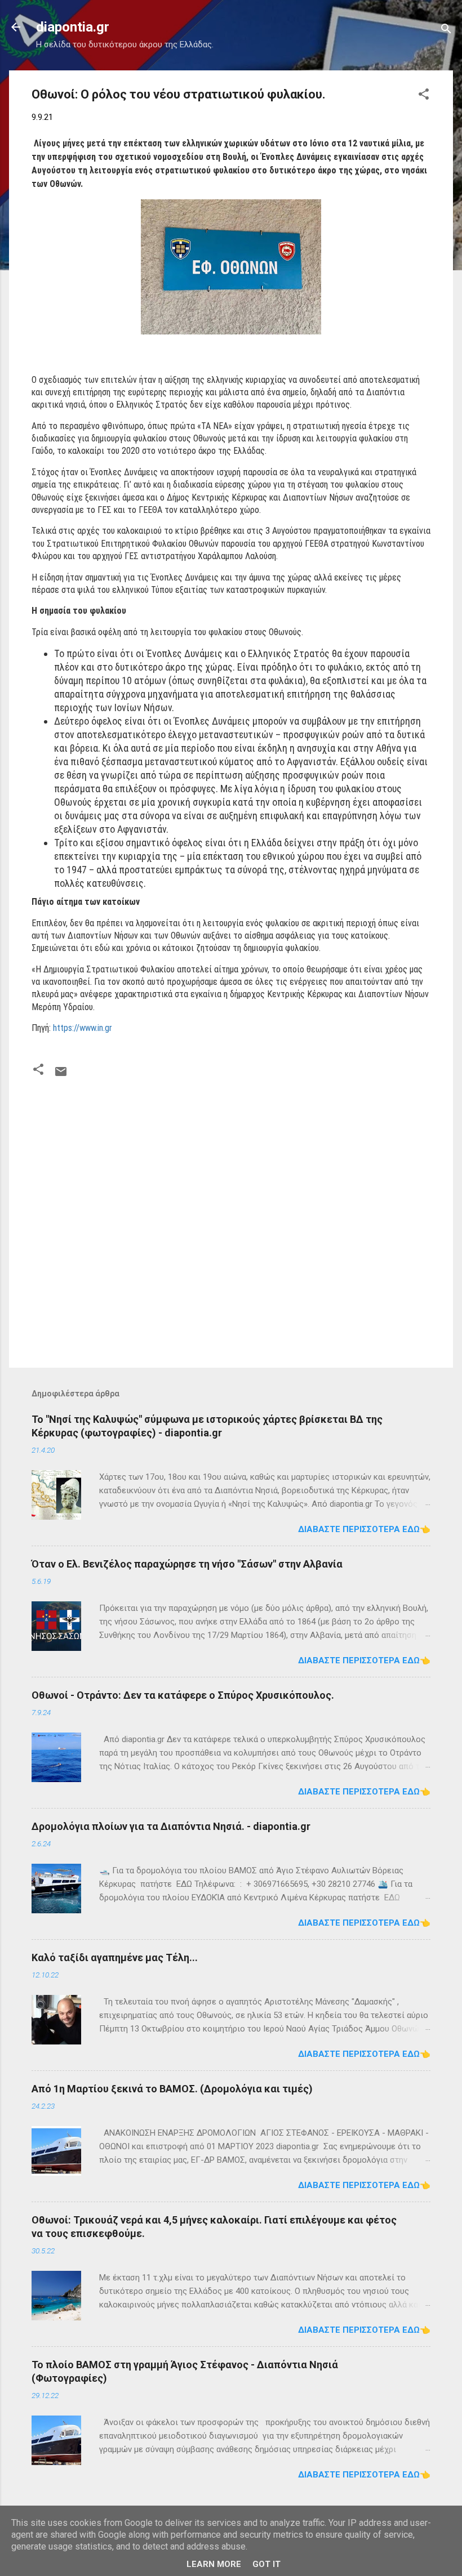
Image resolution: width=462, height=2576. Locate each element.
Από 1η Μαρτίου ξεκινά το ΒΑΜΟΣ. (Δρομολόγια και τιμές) (172, 2089)
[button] (424, 96)
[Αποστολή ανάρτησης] (61, 1075)
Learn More (214, 2564)
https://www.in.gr (83, 1028)
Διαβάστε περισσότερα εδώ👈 (364, 1529)
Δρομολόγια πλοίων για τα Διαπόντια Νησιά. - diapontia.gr (171, 1826)
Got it (266, 2564)
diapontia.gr (73, 27)
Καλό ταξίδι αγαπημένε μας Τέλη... (115, 1957)
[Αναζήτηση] (446, 31)
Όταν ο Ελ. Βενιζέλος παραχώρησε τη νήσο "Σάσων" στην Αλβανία (187, 1564)
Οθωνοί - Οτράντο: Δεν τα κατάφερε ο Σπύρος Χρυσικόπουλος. (183, 1695)
